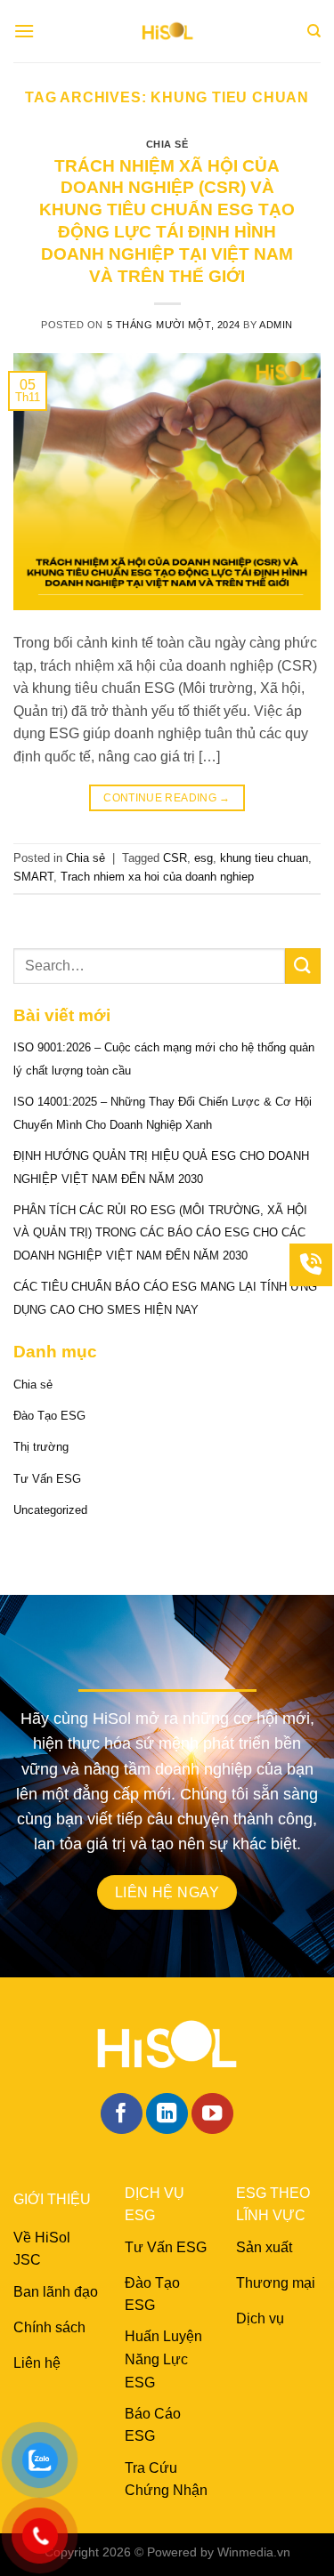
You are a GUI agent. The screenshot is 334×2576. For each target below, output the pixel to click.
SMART (33, 877)
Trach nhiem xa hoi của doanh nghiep (157, 877)
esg (204, 858)
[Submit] (303, 966)
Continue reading (167, 798)
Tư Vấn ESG (47, 1479)
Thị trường (41, 1447)
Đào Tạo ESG (49, 1416)
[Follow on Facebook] (122, 2114)
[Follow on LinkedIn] (167, 2114)
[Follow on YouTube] (212, 2114)
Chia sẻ (167, 144)
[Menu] (24, 31)
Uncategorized (50, 1510)
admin (276, 325)
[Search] (314, 31)
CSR (175, 858)
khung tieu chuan (264, 858)
